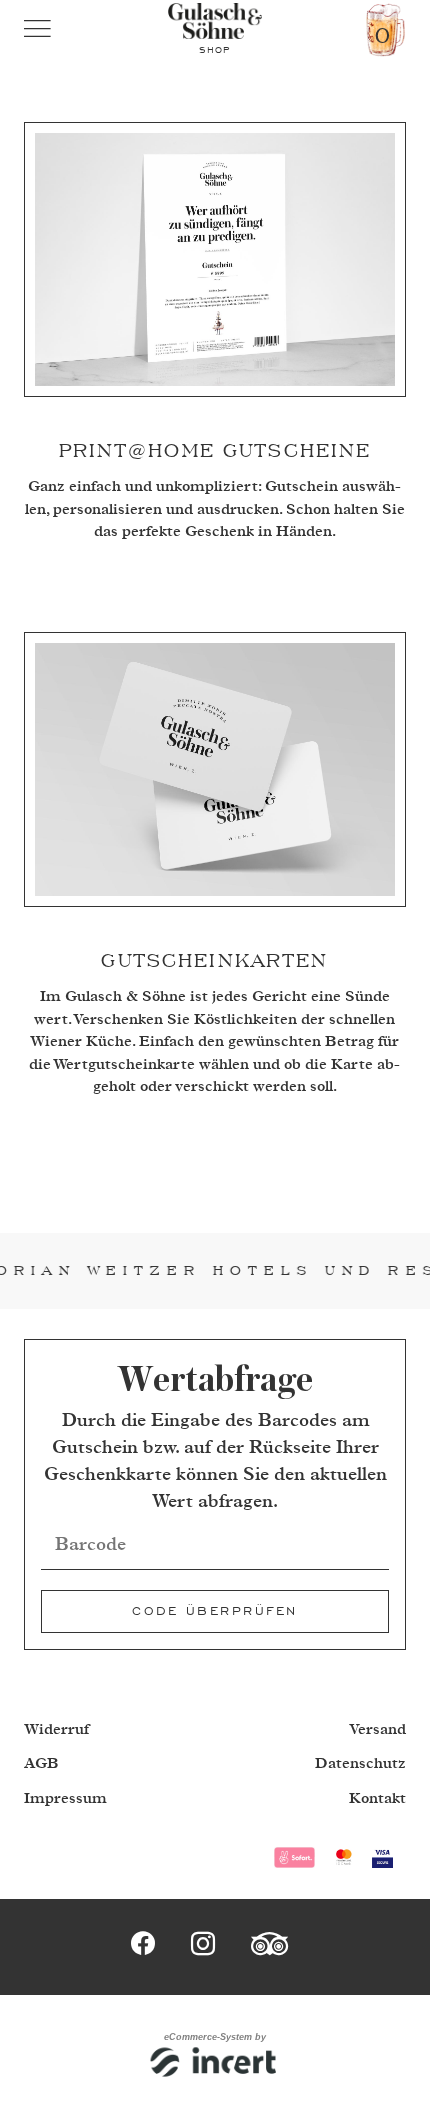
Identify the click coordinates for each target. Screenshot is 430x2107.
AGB (41, 1763)
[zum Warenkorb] (386, 30)
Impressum (65, 1798)
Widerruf (56, 1729)
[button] (51, 30)
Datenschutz (360, 1763)
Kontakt (377, 1798)
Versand (377, 1729)
